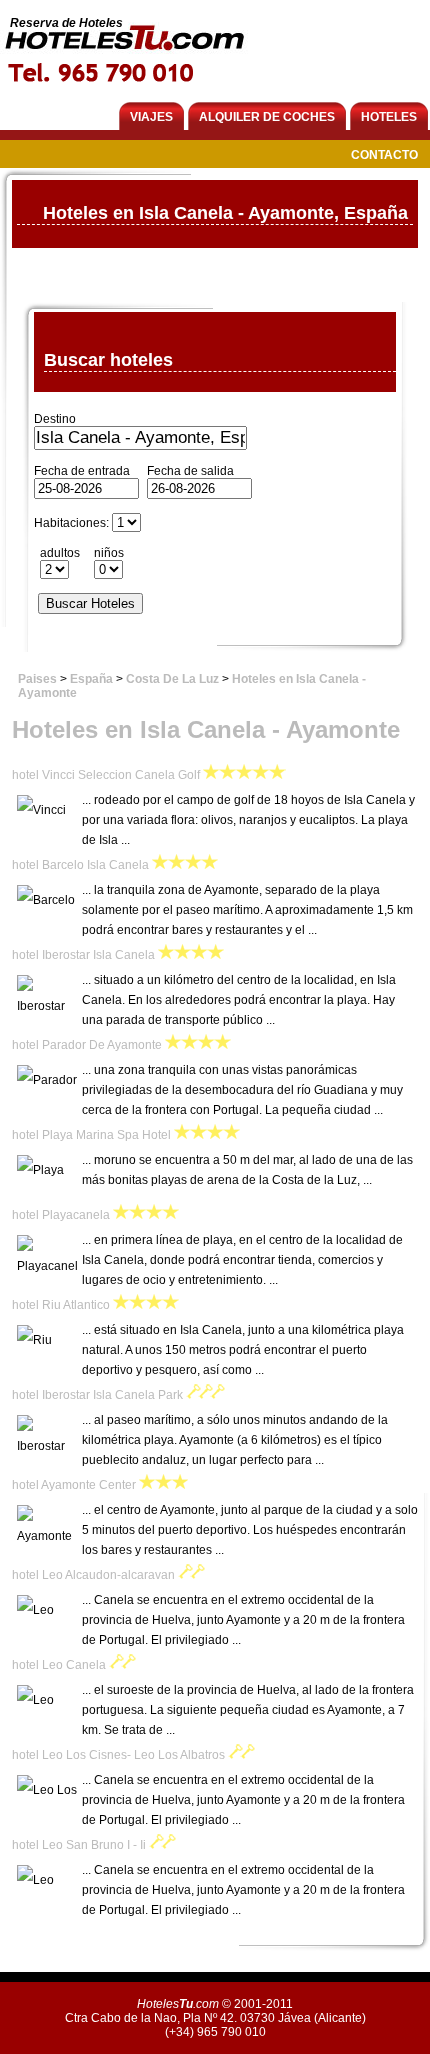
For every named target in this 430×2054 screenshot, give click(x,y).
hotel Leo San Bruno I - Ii (79, 1845)
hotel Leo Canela (59, 1665)
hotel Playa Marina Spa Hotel (91, 1135)
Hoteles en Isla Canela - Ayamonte (206, 729)
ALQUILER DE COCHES (267, 117)
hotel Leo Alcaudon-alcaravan (93, 1575)
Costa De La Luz (172, 679)
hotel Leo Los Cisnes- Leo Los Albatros (118, 1755)
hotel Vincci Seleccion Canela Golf (106, 775)
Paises (37, 679)
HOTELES (389, 117)
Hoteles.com (178, 2004)
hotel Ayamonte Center (74, 1485)
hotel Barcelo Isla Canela (80, 865)
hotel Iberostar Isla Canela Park (97, 1395)
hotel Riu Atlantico (61, 1305)
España (91, 679)
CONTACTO (384, 155)
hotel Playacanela (61, 1215)
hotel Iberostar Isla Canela (83, 955)
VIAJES (151, 117)
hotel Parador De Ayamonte (87, 1045)
